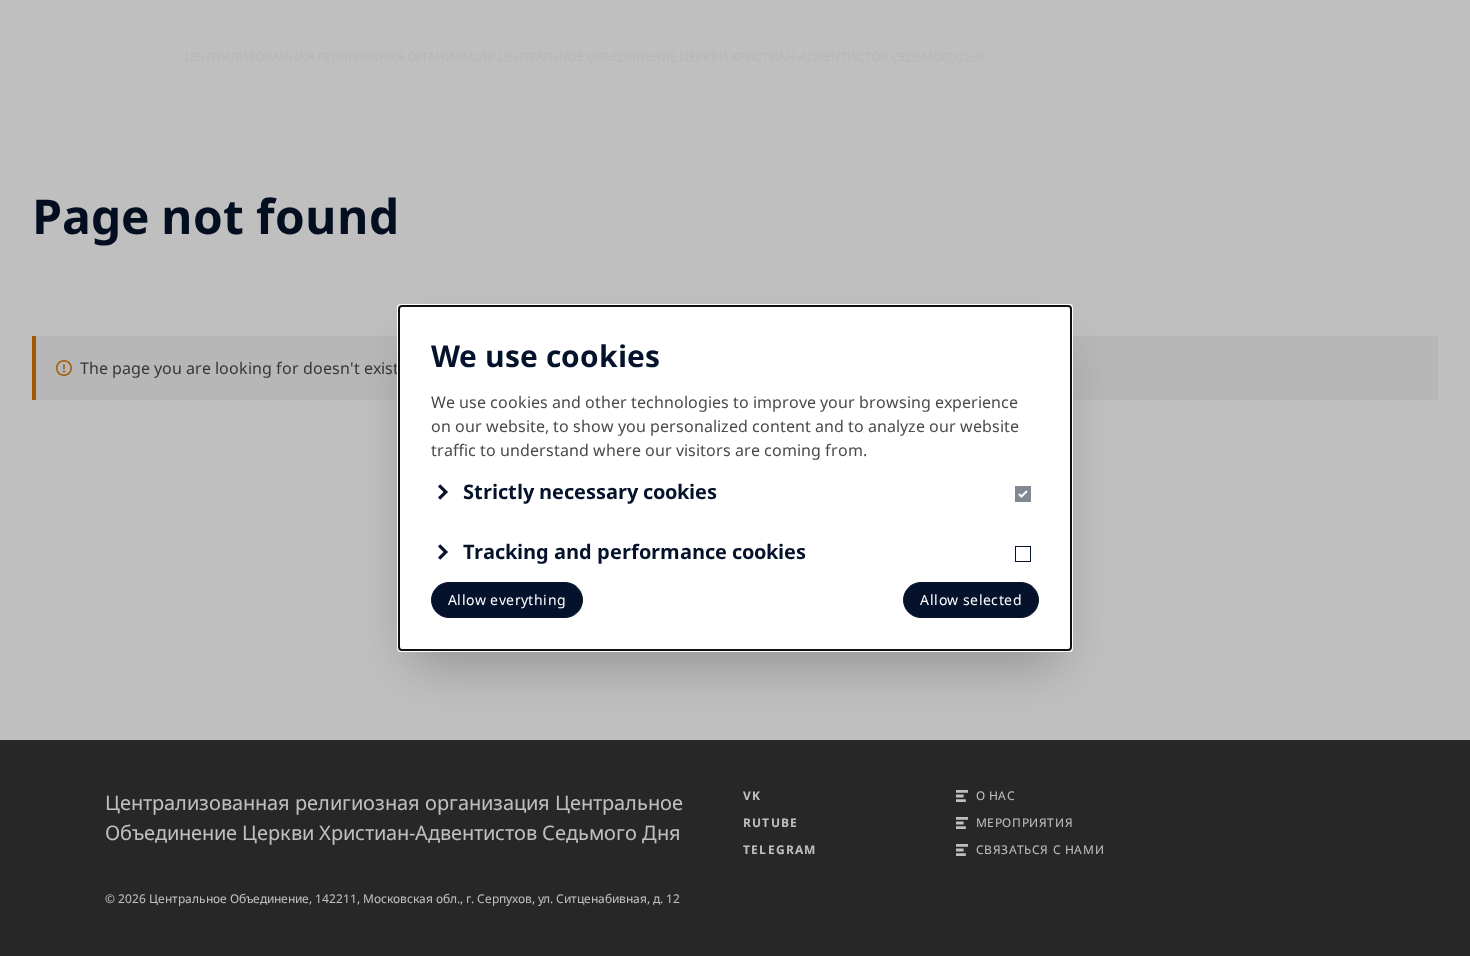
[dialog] (735, 478)
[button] (735, 492)
